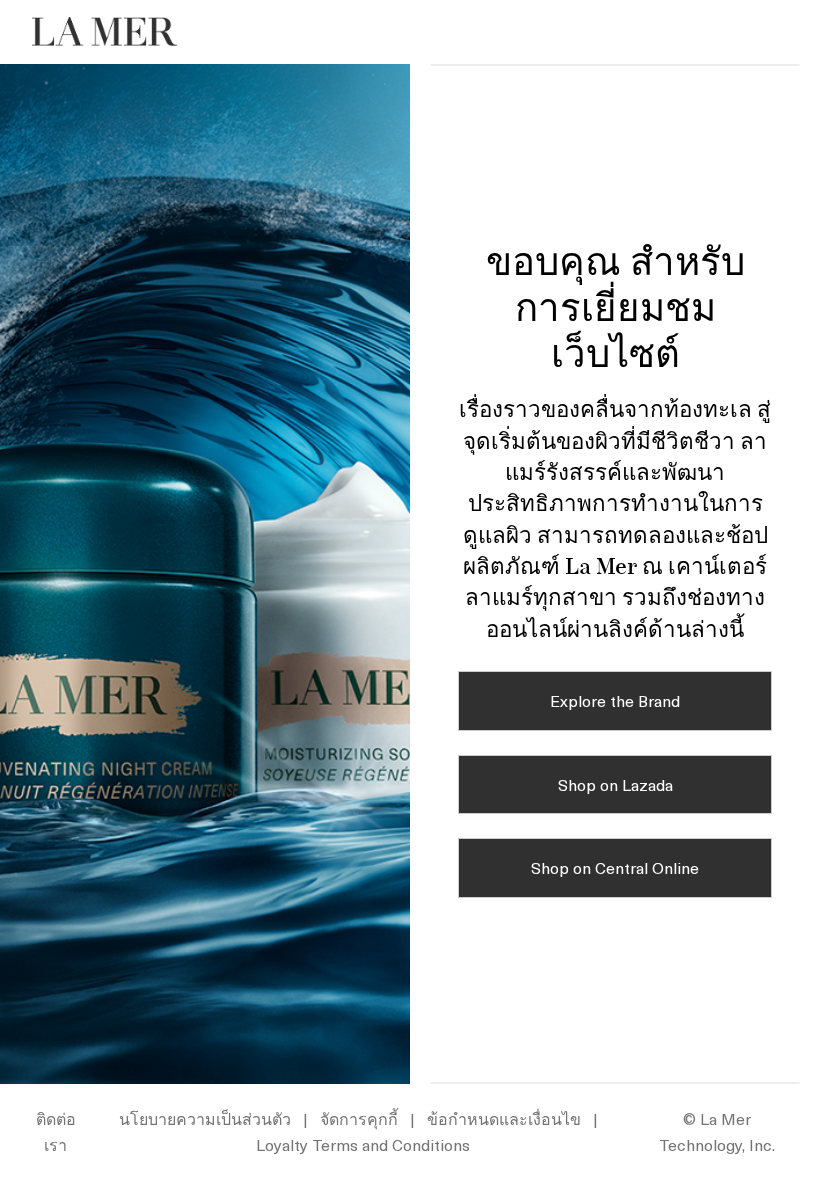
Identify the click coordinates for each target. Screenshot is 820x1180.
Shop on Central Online (615, 867)
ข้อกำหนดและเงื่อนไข (504, 1118)
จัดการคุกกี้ (359, 1118)
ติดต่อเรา (56, 1131)
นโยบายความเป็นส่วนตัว (205, 1118)
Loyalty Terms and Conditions (363, 1144)
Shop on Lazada (615, 784)
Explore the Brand (615, 700)
